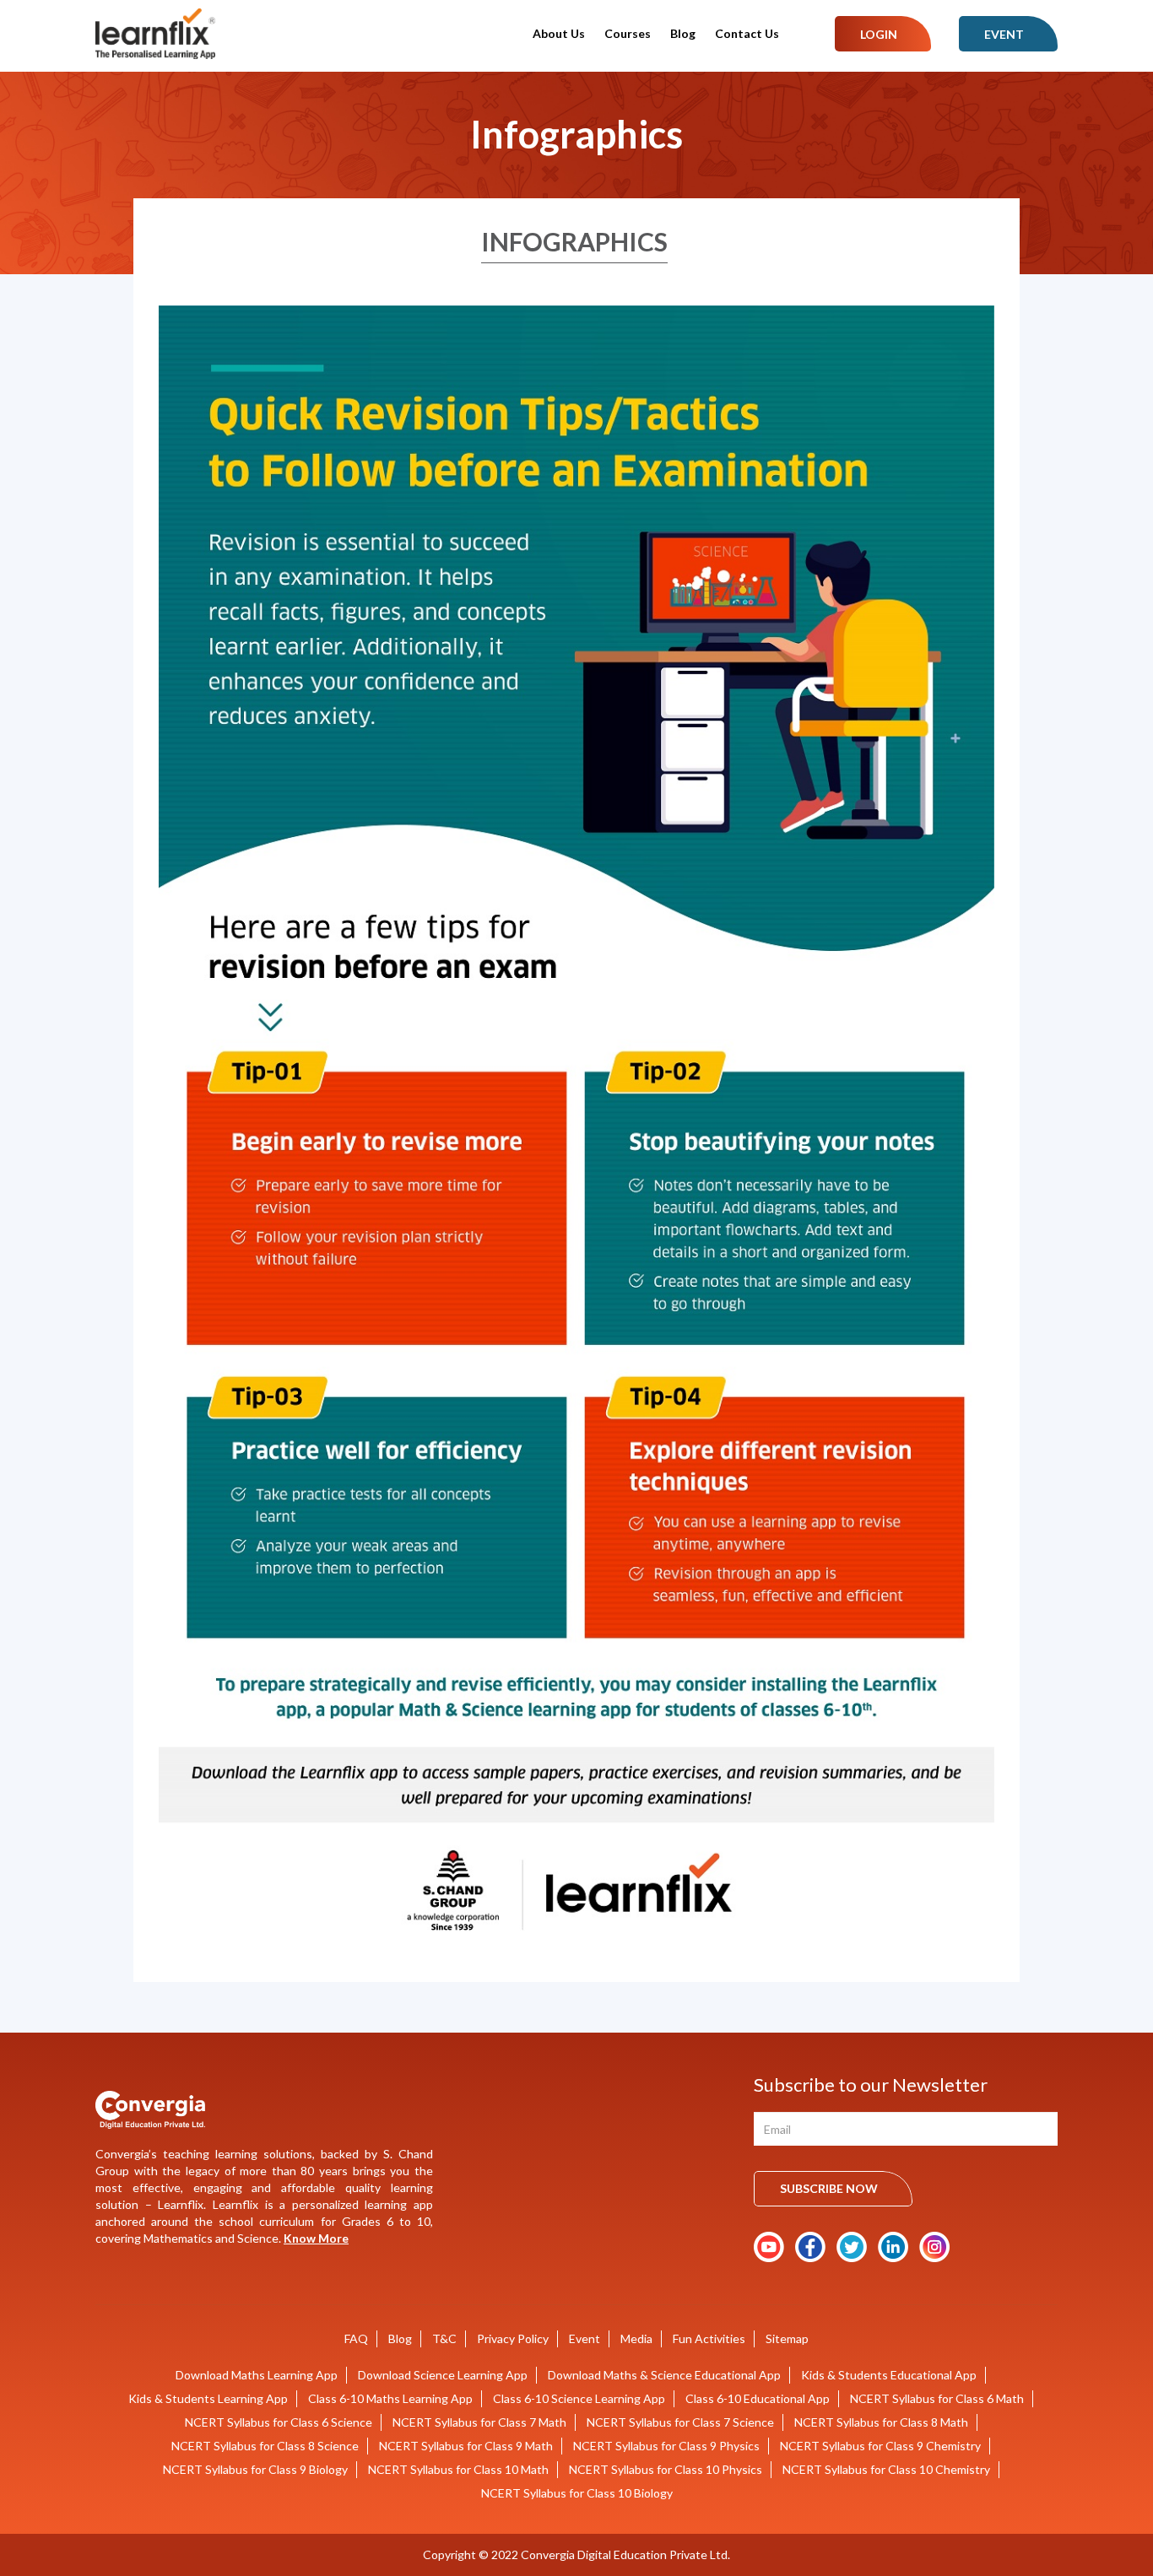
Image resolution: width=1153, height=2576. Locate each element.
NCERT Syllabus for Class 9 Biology (255, 2469)
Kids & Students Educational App (889, 2375)
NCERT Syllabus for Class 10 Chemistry (886, 2469)
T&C (444, 2338)
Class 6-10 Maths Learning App (390, 2398)
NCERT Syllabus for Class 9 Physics (666, 2446)
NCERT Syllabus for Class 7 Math (479, 2422)
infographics (574, 241)
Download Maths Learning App (257, 2375)
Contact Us (747, 33)
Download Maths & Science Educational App (664, 2375)
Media (636, 2338)
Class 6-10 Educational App (758, 2398)
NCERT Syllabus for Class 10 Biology (577, 2493)
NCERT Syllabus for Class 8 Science (265, 2446)
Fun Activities (709, 2338)
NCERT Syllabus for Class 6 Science (279, 2422)
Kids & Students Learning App (208, 2398)
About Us (559, 33)
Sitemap (787, 2338)
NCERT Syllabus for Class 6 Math (937, 2398)
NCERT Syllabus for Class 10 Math (458, 2469)
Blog (683, 33)
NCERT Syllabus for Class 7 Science (680, 2422)
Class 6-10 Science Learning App (579, 2398)
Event (1004, 34)
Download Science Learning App (443, 2375)
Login (879, 34)
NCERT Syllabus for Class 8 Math (881, 2422)
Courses (628, 33)
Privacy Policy (513, 2338)
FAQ (356, 2338)
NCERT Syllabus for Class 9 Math (466, 2446)
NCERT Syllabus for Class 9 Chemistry (880, 2446)
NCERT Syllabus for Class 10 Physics (666, 2469)
